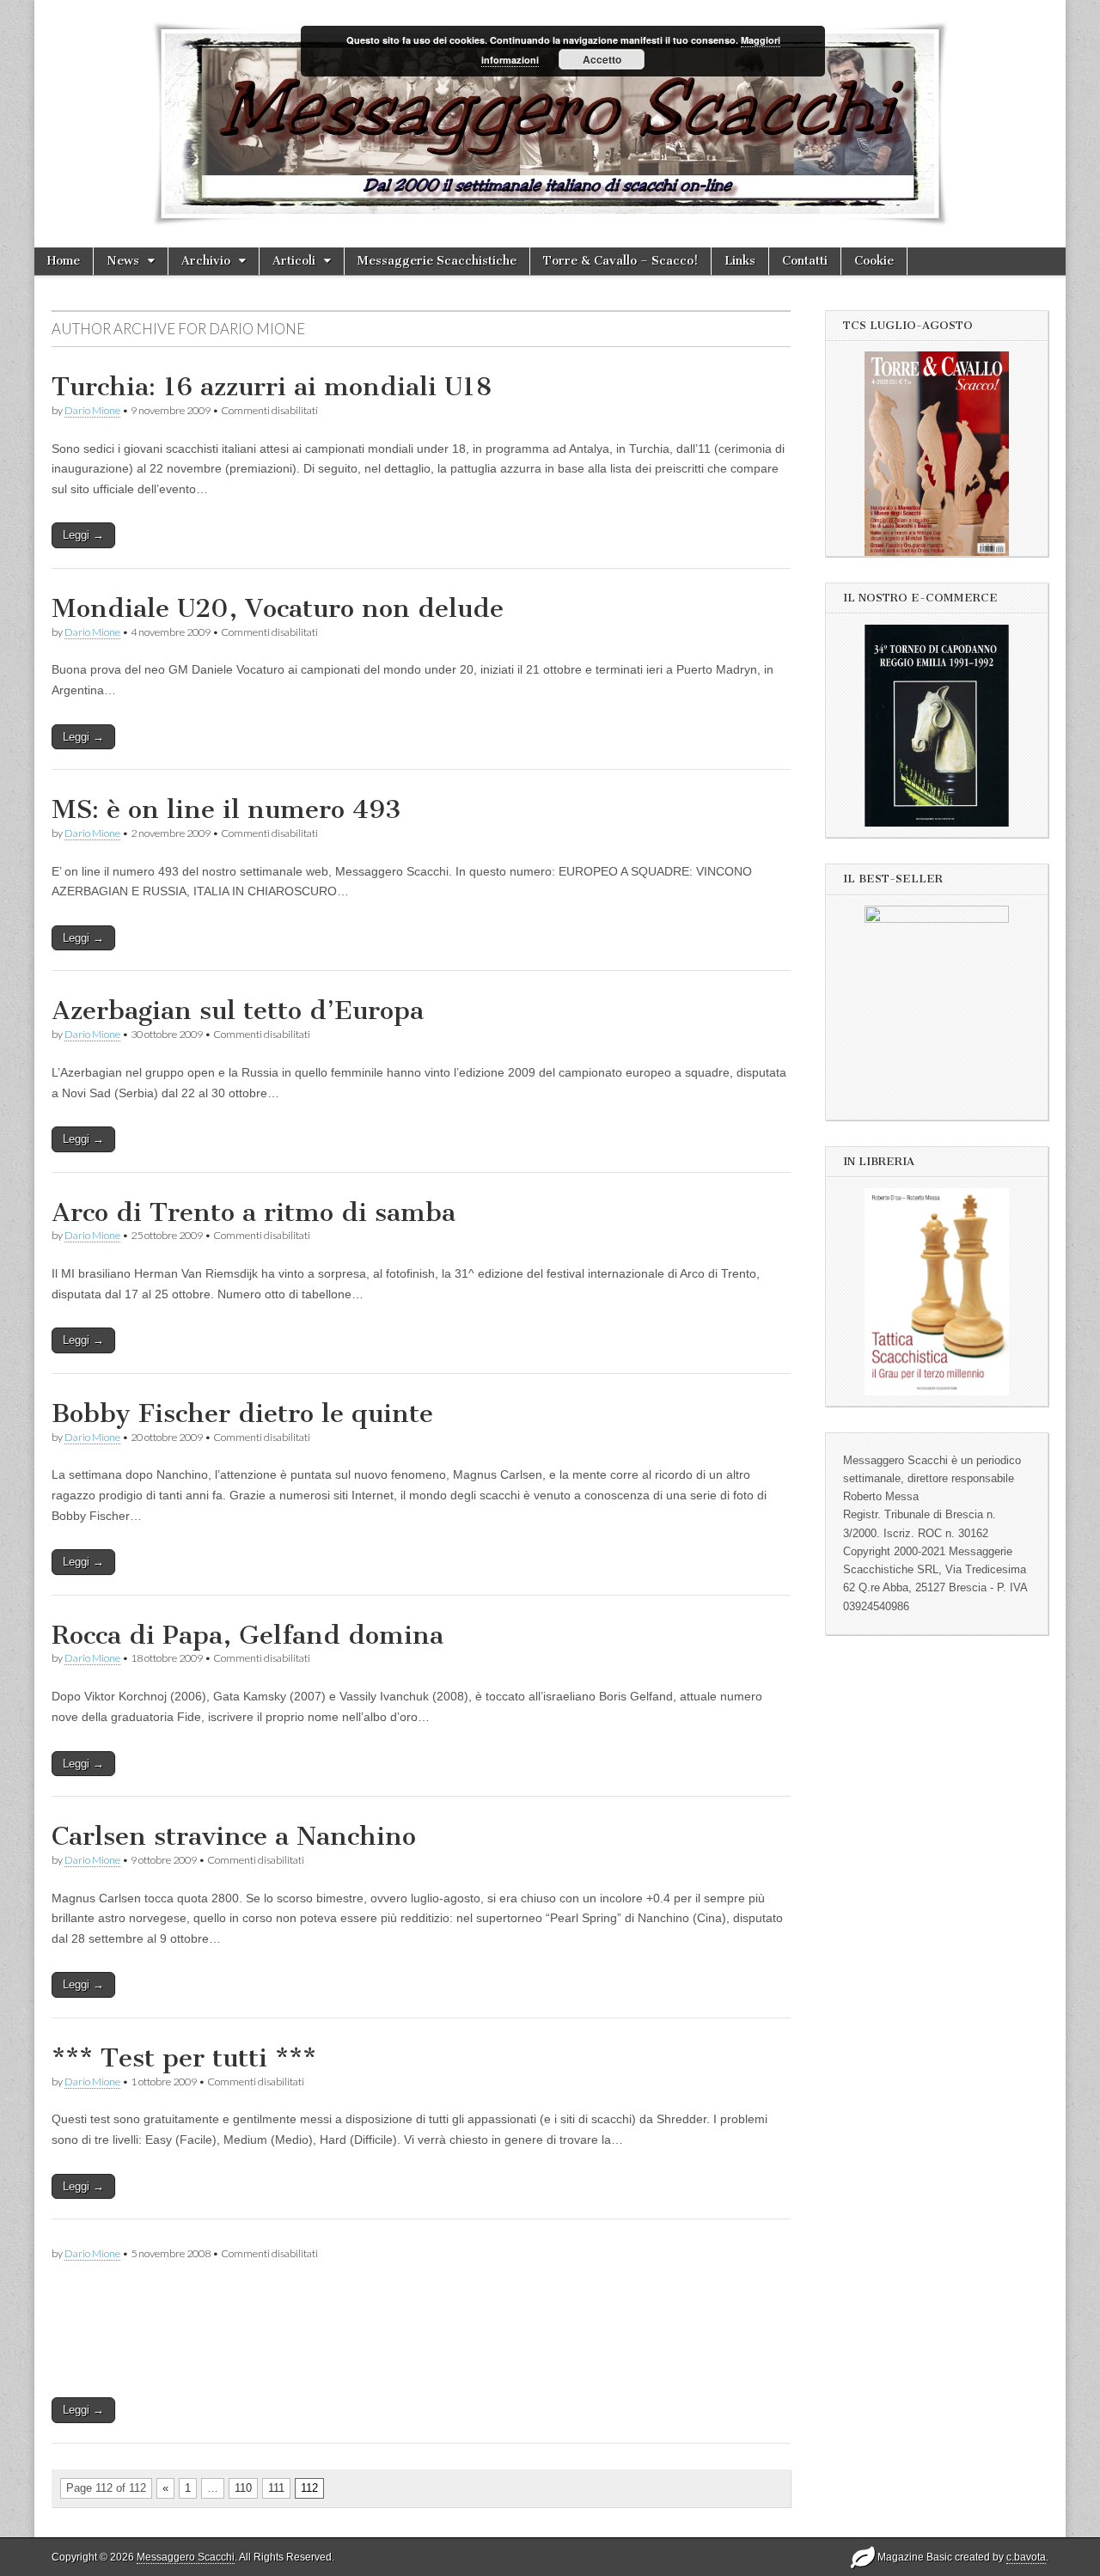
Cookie (874, 261)
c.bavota (1026, 2557)
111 (276, 2488)
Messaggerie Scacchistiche (437, 261)
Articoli (294, 261)
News (123, 261)
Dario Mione (92, 410)
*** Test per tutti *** (184, 2058)
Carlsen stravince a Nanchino (234, 1836)
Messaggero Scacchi (186, 2557)
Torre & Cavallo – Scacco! (620, 261)
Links (740, 261)
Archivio (206, 261)
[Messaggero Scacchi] (550, 124)
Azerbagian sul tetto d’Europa (238, 1010)
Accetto (602, 59)
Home (64, 261)
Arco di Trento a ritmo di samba (254, 1212)
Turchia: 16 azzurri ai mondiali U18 (272, 387)
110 (243, 2488)
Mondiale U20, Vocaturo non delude (278, 608)
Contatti (805, 261)
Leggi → (83, 535)
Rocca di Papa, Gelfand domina (247, 1635)
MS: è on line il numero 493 (226, 809)
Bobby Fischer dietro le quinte (242, 1413)
